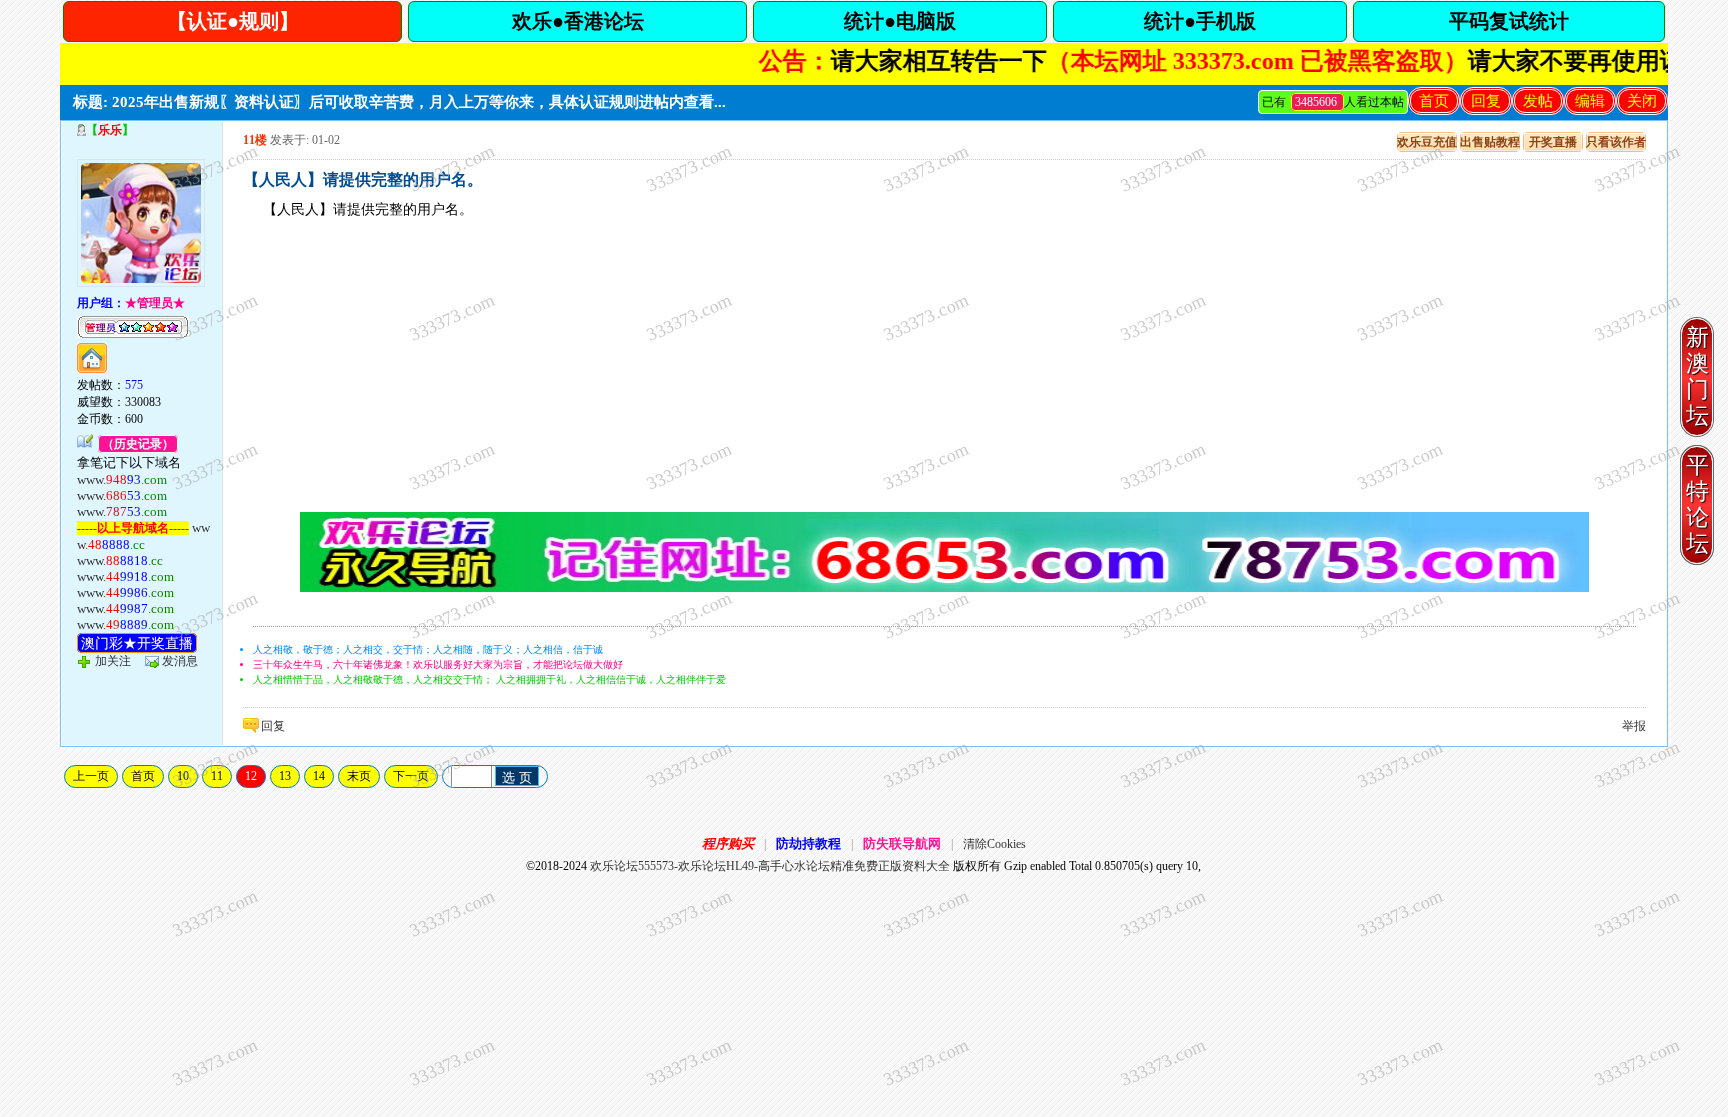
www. (122, 479)
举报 (1634, 726)
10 (183, 776)
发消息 (180, 661)
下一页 (411, 776)
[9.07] (945, 588)
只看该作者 (1616, 142)
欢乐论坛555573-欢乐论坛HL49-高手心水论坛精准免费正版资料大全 (770, 866)
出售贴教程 (1490, 142)
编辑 (1590, 101)
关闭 (1642, 101)
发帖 (1538, 101)
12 (251, 776)
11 (217, 776)
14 (319, 776)
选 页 (517, 777)
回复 (1486, 101)
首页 (1434, 101)
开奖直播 (1553, 142)
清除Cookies (994, 844)
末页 (359, 776)
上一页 (91, 776)
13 (285, 776)
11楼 (255, 140)
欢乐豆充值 (1427, 142)
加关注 (113, 661)
